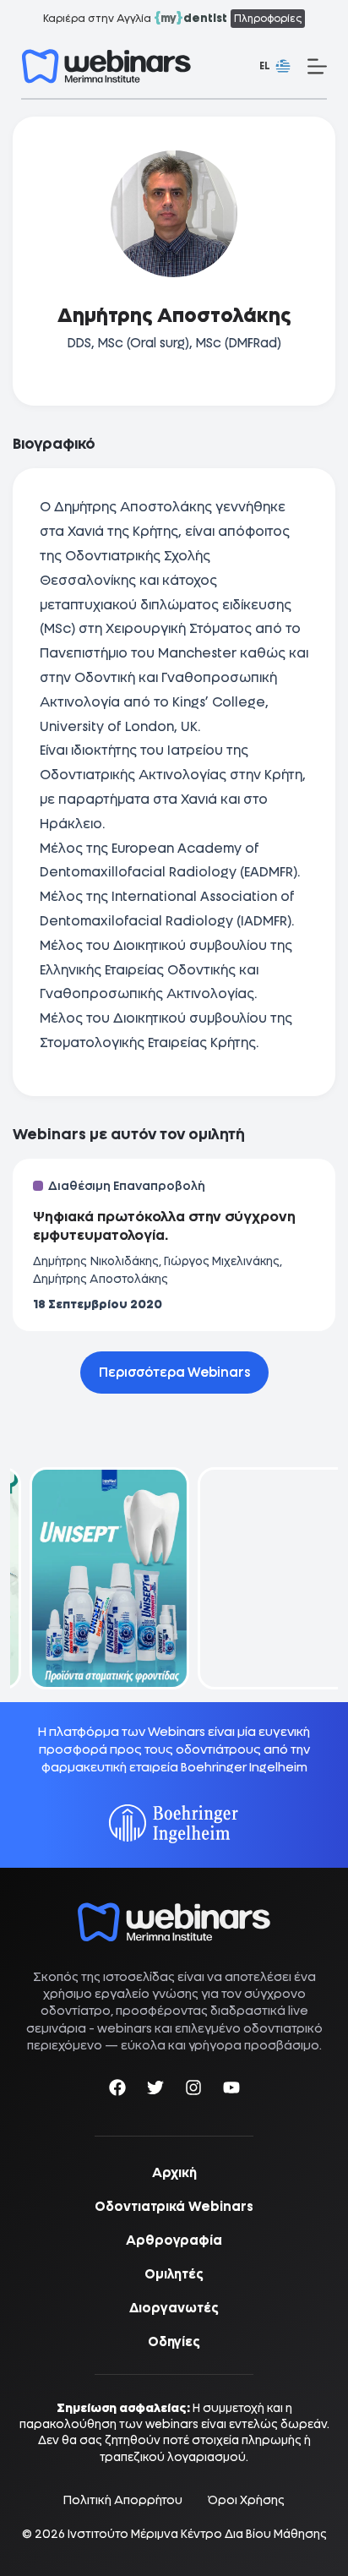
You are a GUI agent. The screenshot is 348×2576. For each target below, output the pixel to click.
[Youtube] (231, 2090)
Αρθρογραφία (174, 2240)
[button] (275, 67)
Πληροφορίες (268, 19)
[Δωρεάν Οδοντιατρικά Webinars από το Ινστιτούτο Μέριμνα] (174, 1911)
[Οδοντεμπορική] (90, 1478)
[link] (90, 1578)
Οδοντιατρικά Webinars (174, 2207)
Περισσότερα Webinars (174, 1373)
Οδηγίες (174, 2342)
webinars (125, 2028)
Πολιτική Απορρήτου (123, 2500)
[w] (106, 66)
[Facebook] (117, 2090)
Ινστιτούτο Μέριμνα (123, 2534)
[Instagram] (193, 2090)
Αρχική (174, 2173)
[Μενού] (317, 66)
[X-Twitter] (155, 2090)
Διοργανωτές (174, 2308)
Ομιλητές (174, 2274)
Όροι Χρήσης (246, 2500)
